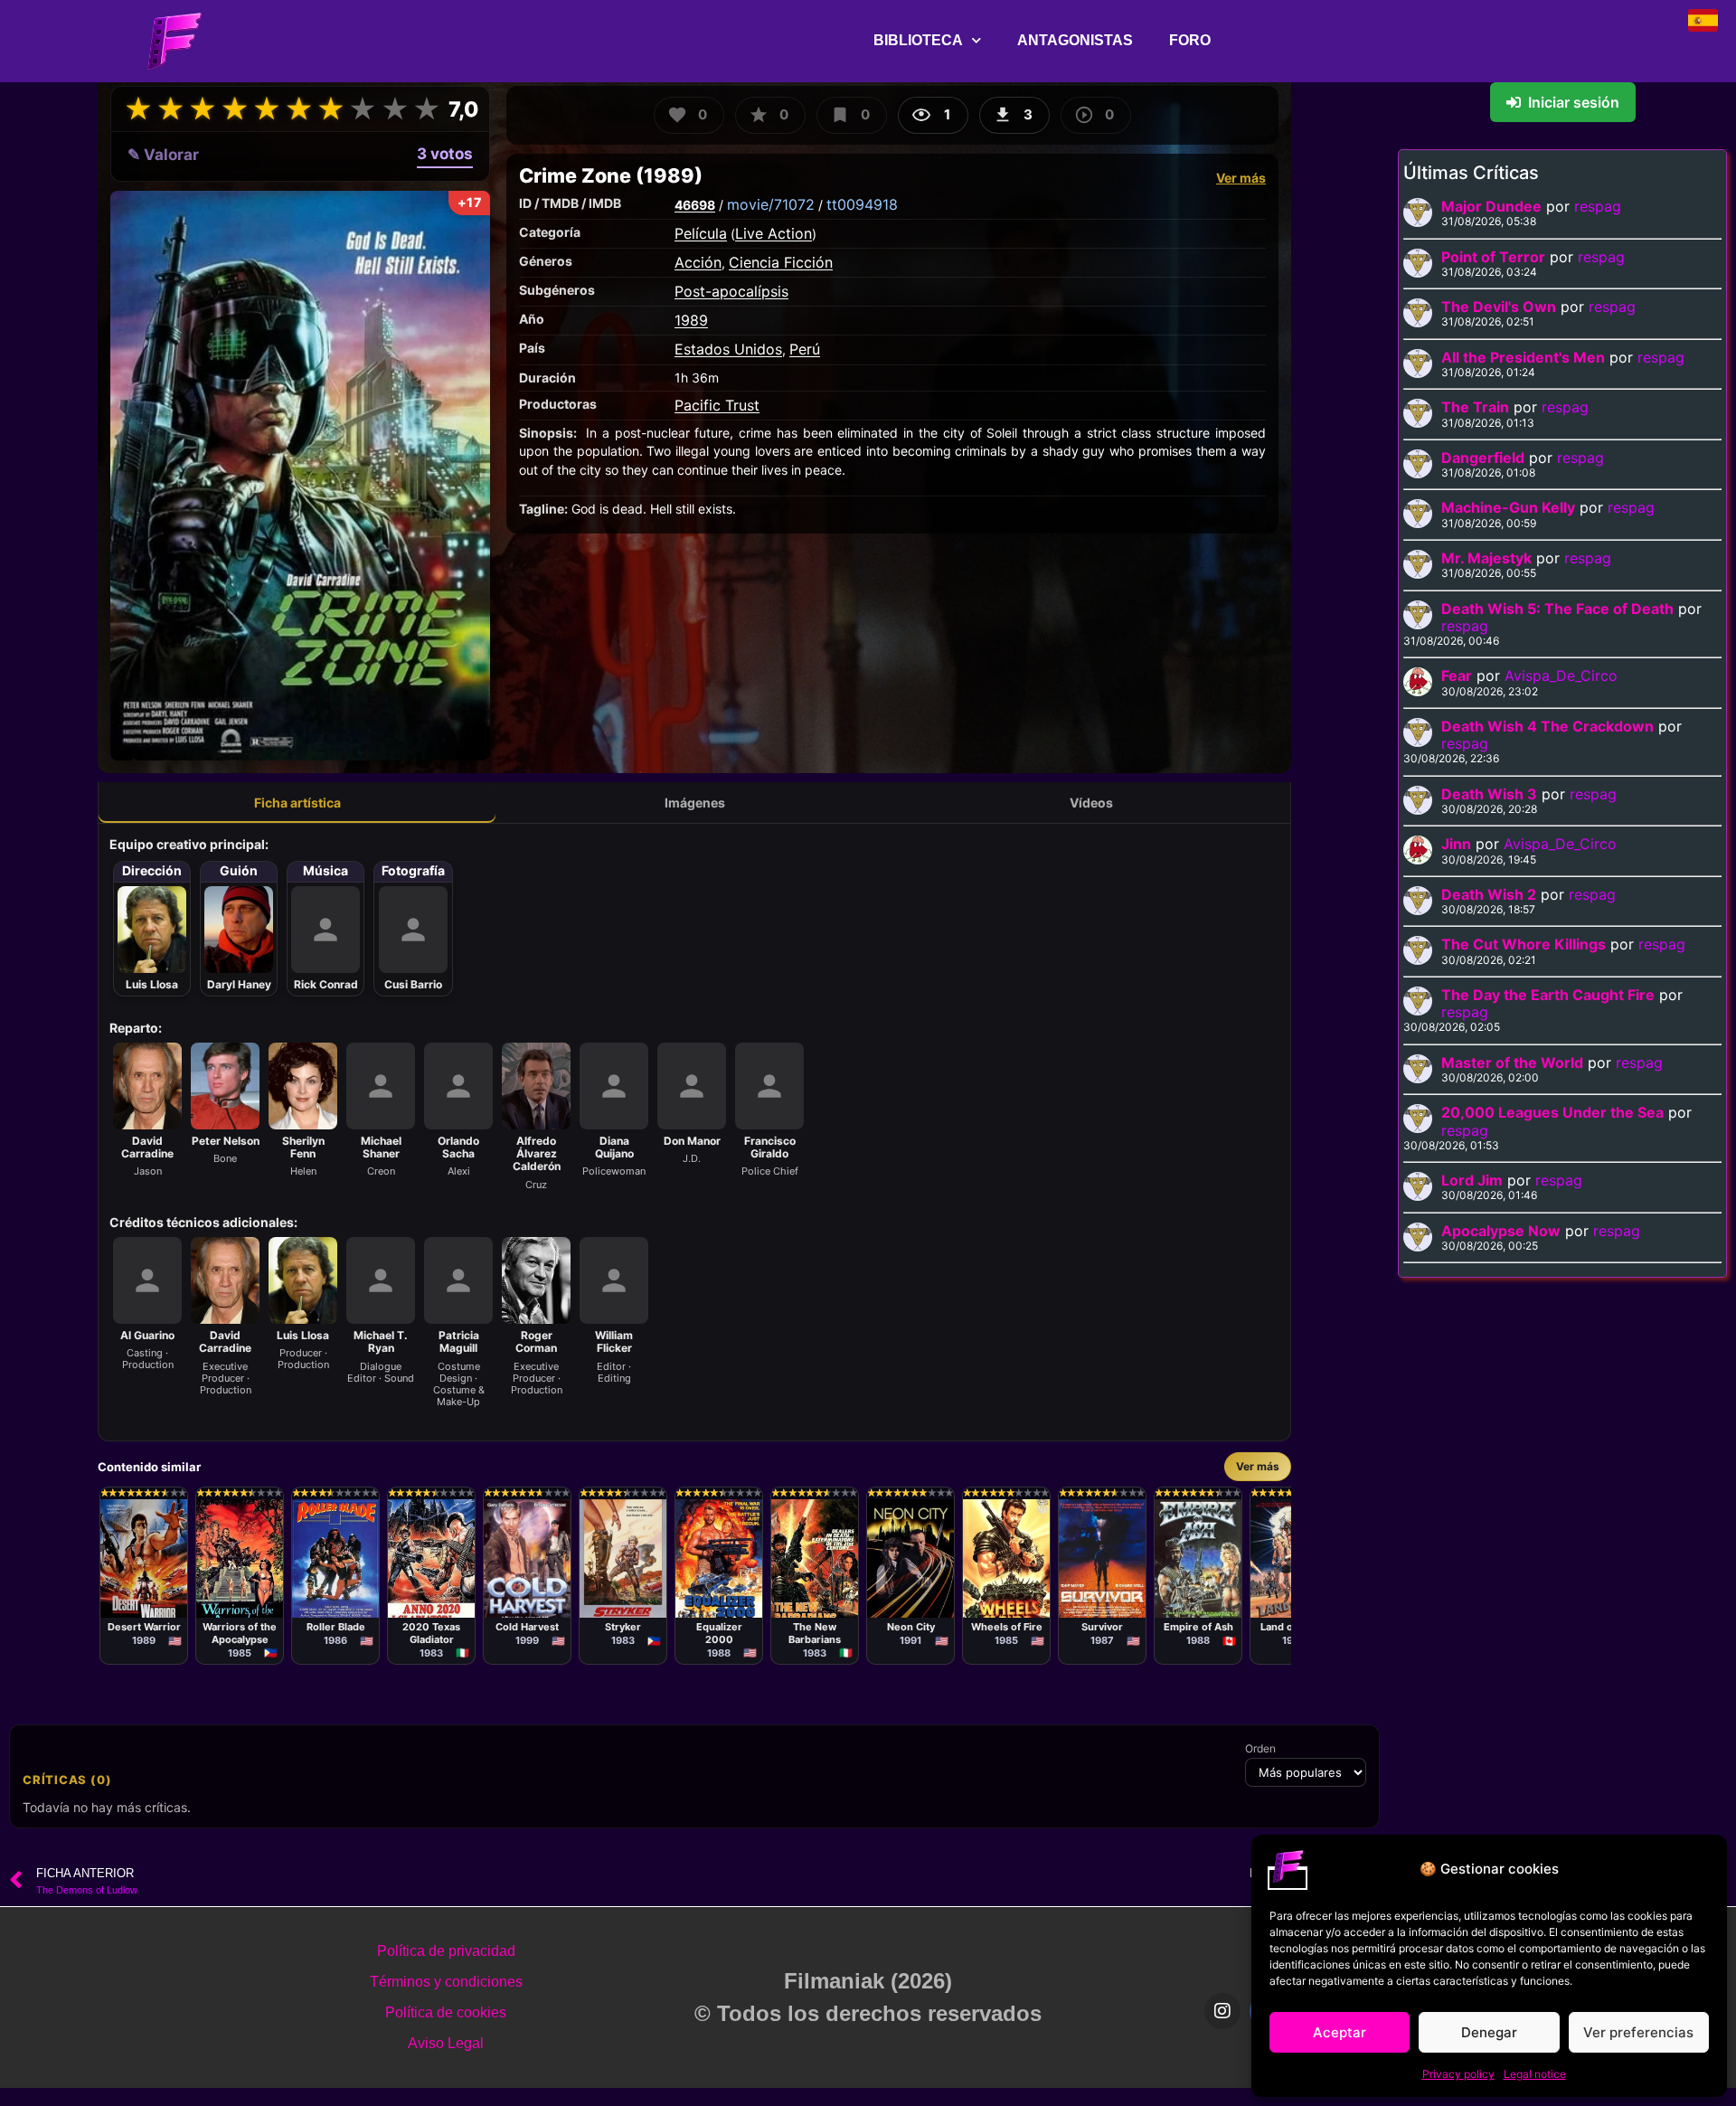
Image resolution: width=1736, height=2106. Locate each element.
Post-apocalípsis (731, 291)
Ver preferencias (1638, 2032)
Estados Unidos (728, 349)
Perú (805, 349)
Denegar (1489, 2032)
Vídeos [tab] (1091, 803)
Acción (698, 262)
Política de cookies (446, 2012)
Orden (1260, 1749)
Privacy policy (1458, 2074)
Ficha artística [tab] (297, 803)
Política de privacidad (446, 1951)
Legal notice (1535, 2074)
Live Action (774, 233)
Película (701, 233)
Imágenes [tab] (695, 803)
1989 (691, 320)
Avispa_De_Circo (1561, 675)
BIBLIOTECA (918, 40)
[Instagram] (1222, 2011)
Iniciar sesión (1574, 102)
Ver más (1241, 178)
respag (1598, 206)
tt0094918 (862, 204)
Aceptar (1340, 2032)
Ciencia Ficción (781, 262)
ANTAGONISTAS (1075, 40)
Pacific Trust (717, 405)
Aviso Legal (446, 2043)
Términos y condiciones (446, 1982)
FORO (1190, 40)
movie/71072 (771, 204)
